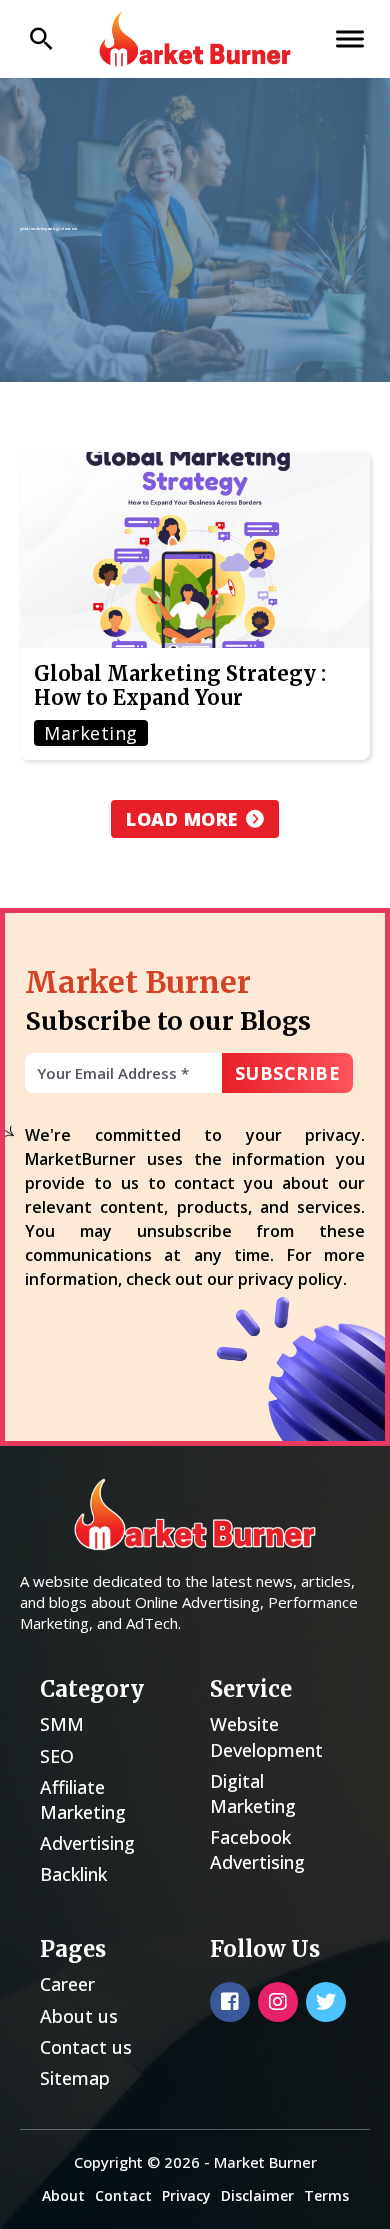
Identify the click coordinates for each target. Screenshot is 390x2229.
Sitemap (75, 2078)
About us (79, 2016)
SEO (57, 1756)
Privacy (186, 2195)
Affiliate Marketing (83, 1799)
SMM (62, 1724)
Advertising (87, 1843)
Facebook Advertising (257, 1849)
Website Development (266, 1736)
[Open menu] (350, 38)
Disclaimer (257, 2195)
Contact (123, 2195)
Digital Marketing (253, 1793)
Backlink (73, 1874)
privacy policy (290, 1279)
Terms (326, 2195)
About (63, 2195)
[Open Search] (41, 39)
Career (67, 1984)
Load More (182, 819)
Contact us (86, 2047)
